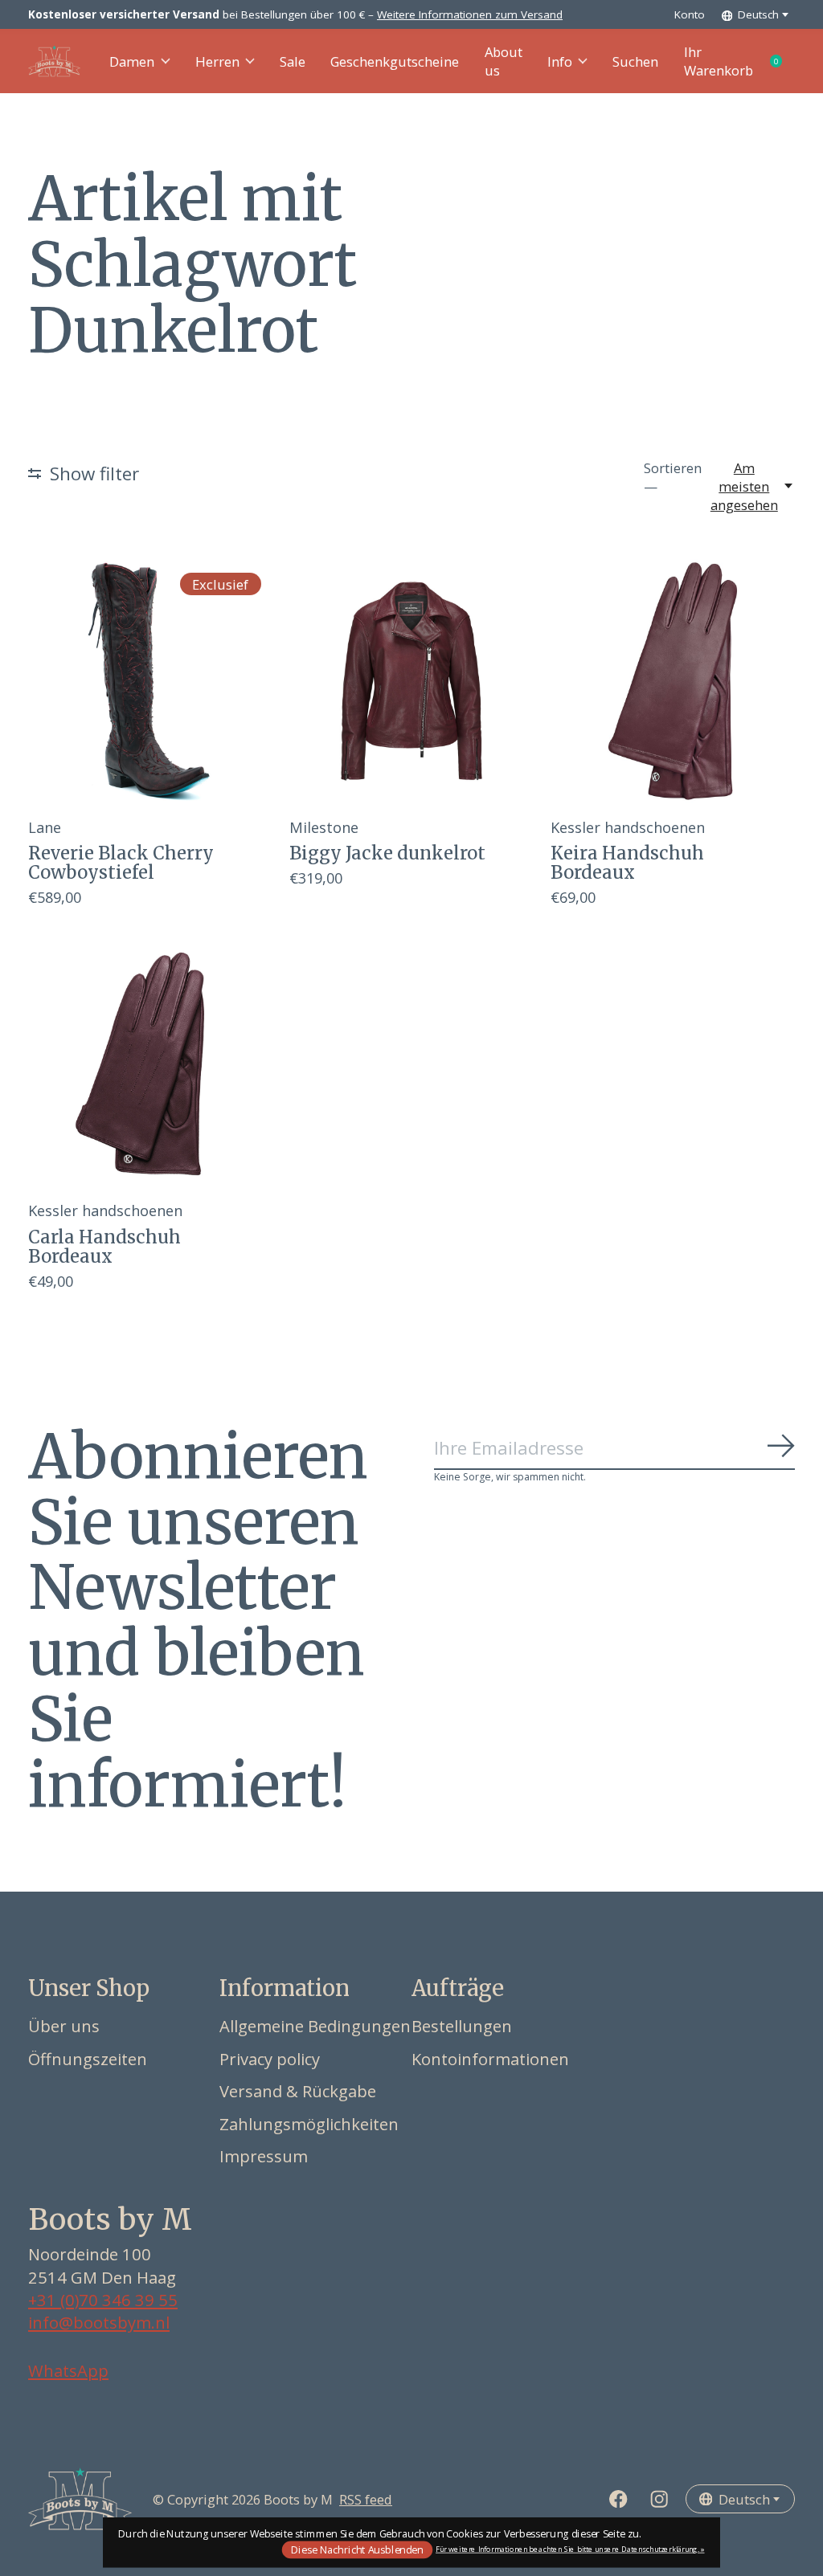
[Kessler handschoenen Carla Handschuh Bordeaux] (150, 1064)
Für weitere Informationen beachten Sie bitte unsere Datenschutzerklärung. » (570, 2549)
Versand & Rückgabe (298, 2091)
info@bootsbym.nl (99, 2322)
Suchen (635, 61)
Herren (217, 61)
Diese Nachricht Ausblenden (357, 2549)
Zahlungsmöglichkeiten (309, 2124)
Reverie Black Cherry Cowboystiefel (121, 863)
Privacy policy (270, 2059)
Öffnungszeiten (88, 2059)
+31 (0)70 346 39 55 (103, 2300)
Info (560, 61)
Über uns (64, 2026)
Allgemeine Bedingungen (315, 2026)
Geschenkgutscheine (395, 61)
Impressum (264, 2156)
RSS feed (366, 2499)
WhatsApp (68, 2370)
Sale (293, 61)
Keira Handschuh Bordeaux (627, 863)
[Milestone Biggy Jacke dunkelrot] (411, 681)
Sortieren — (673, 477)
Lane (45, 827)
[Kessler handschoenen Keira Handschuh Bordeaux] (673, 681)
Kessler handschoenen (628, 827)
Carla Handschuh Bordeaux (104, 1247)
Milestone (324, 827)
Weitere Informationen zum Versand (470, 14)
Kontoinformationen (490, 2059)
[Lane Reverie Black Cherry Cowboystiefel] (150, 681)
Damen (132, 61)
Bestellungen (462, 2026)
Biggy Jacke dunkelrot (387, 853)
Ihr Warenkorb (739, 61)
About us (504, 61)
